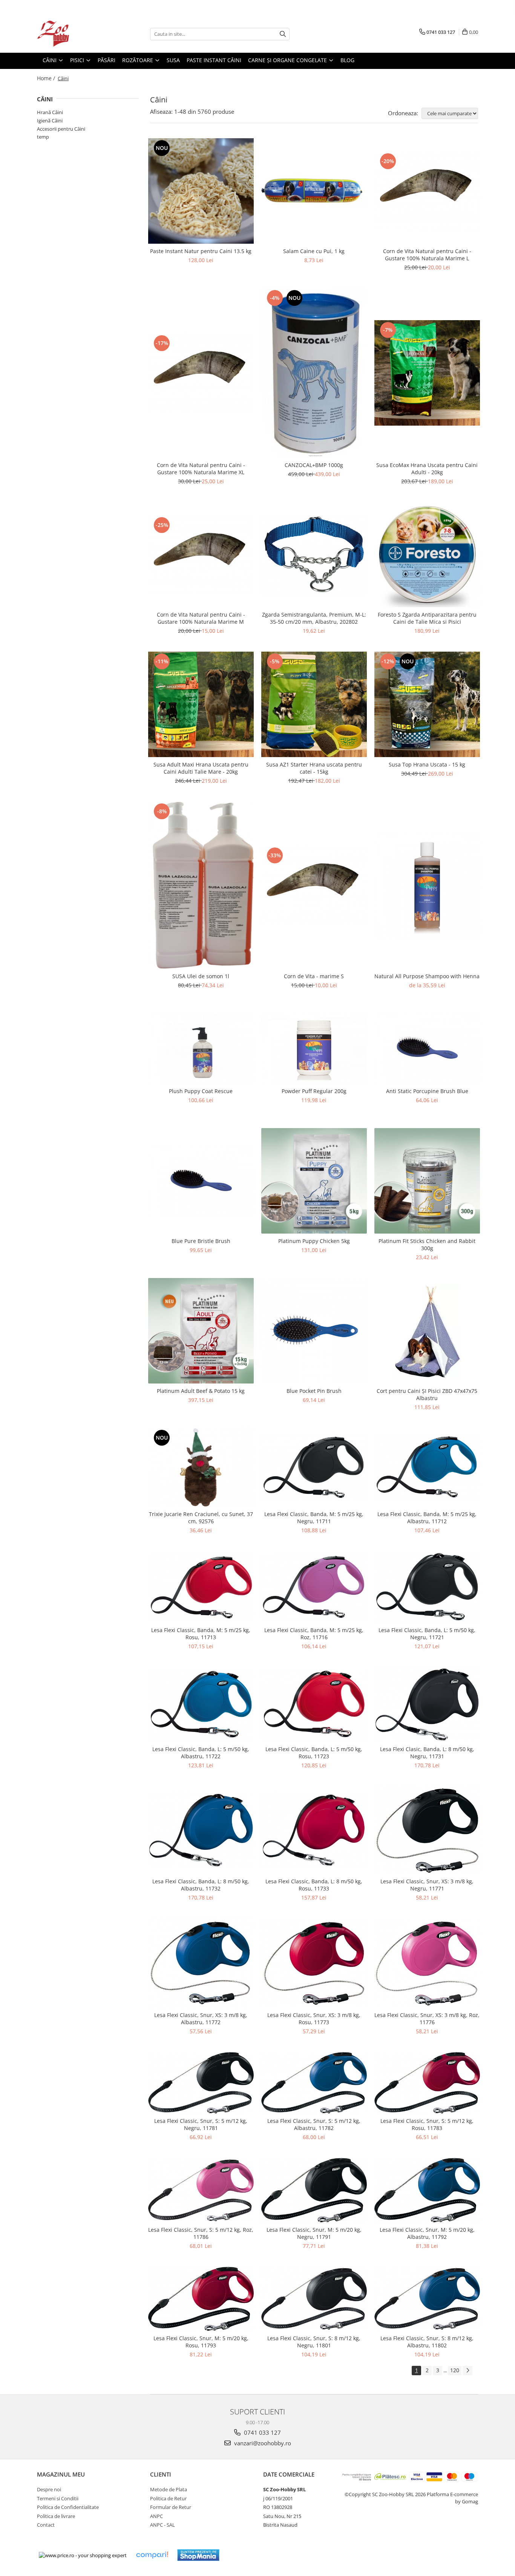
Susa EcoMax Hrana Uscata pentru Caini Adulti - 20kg (427, 469)
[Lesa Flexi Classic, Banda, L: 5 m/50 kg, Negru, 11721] (427, 1587)
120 (455, 2370)
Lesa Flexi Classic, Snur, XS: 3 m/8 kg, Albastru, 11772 (201, 2019)
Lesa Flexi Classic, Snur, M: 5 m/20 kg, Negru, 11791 (314, 2233)
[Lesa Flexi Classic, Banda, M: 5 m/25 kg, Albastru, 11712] (427, 1467)
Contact (46, 2525)
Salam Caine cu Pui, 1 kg (314, 251)
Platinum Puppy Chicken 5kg (314, 1241)
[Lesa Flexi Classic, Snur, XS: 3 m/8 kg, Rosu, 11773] (314, 1963)
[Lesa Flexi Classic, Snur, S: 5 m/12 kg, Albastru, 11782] (314, 2083)
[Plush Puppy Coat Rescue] (201, 1048)
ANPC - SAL (162, 2525)
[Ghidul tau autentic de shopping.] (152, 2555)
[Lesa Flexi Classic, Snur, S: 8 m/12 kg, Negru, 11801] (314, 2299)
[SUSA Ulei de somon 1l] (201, 885)
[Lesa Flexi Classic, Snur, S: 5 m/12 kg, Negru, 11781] (201, 2083)
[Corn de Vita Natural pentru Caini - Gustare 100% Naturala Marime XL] (201, 373)
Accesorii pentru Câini (61, 129)
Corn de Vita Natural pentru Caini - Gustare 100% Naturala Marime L (427, 255)
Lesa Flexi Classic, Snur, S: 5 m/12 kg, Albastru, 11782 (314, 2124)
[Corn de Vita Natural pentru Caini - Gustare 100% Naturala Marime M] (201, 555)
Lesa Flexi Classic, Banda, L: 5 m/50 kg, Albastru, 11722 (201, 1753)
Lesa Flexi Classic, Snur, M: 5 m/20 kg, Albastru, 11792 (427, 2233)
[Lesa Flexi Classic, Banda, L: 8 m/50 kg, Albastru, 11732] (201, 1830)
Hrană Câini (50, 112)
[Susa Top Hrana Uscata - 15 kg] (427, 704)
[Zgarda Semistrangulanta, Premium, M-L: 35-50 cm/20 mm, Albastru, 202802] (314, 555)
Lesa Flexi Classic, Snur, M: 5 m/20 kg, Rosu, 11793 (201, 2342)
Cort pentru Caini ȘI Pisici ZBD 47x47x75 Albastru (427, 1394)
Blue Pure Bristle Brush (201, 1241)
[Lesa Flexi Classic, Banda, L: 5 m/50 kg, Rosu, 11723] (314, 1704)
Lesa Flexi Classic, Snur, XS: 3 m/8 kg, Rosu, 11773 (314, 2019)
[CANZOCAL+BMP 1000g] (314, 373)
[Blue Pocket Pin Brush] (314, 1331)
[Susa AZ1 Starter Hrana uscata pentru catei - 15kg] (314, 704)
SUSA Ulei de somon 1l (201, 976)
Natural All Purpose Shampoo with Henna (427, 976)
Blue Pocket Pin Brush (314, 1391)
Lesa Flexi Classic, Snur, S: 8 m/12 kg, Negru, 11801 (314, 2342)
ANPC (156, 2516)
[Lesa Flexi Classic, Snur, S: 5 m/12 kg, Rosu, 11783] (427, 2083)
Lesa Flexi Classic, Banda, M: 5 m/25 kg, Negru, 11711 (314, 1518)
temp (43, 137)
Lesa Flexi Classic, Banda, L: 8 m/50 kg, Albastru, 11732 (201, 1885)
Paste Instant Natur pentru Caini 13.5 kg (201, 251)
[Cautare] (283, 34)
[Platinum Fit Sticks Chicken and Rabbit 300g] (427, 1181)
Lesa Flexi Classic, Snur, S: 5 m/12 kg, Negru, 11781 (201, 2124)
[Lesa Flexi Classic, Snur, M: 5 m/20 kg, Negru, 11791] (314, 2190)
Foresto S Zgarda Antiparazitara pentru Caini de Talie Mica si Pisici (427, 618)
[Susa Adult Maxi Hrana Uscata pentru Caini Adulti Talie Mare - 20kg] (201, 704)
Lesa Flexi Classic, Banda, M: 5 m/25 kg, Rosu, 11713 (201, 1634)
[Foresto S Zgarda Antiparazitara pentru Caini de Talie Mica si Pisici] (427, 555)
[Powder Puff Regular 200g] (314, 1048)
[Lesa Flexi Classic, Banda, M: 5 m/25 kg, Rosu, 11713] (201, 1587)
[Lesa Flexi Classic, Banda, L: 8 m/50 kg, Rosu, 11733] (314, 1830)
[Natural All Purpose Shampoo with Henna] (427, 885)
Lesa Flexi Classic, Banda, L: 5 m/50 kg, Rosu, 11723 (314, 1753)
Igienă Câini (50, 121)
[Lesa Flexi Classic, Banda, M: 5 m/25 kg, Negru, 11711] (314, 1467)
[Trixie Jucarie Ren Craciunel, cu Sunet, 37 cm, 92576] (201, 1467)
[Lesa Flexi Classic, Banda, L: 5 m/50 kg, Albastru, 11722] (201, 1704)
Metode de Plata (169, 2489)
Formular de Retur (171, 2507)
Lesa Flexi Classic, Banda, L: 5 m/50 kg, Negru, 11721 (427, 1634)
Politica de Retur (168, 2498)
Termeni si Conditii (58, 2498)
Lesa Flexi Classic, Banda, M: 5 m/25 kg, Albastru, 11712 (427, 1518)
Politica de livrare (56, 2516)
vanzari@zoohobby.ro (262, 2443)
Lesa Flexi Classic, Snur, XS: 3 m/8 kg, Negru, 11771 (427, 1885)
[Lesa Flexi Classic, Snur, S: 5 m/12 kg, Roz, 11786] (201, 2190)
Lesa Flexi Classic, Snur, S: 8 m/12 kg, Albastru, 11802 (427, 2342)
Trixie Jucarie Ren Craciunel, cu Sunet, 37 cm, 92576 (201, 1518)
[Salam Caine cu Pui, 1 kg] (314, 191)
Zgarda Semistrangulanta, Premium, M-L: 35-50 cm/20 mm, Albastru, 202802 (314, 618)
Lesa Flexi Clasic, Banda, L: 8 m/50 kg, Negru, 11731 (427, 1753)
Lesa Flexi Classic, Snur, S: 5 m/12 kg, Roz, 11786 (201, 2233)
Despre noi (49, 2489)
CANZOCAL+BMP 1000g (314, 465)
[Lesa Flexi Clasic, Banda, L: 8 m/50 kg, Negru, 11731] (427, 1704)
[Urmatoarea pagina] (467, 2371)
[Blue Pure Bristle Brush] (201, 1181)
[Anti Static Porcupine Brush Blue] (427, 1048)
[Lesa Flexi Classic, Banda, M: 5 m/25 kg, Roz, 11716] (314, 1587)
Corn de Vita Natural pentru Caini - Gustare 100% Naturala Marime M (201, 618)
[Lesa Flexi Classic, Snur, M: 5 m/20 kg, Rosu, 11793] (201, 2299)
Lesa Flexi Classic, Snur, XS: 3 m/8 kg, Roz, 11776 (427, 2019)
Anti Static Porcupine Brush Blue (427, 1091)
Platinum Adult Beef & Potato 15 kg (201, 1391)
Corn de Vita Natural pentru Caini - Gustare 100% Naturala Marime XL (201, 469)
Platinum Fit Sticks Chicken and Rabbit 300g (427, 1244)
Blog (347, 60)
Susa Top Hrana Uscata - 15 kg (427, 764)
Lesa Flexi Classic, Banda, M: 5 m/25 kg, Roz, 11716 (314, 1634)
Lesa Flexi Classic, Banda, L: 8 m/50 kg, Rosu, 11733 (314, 1885)
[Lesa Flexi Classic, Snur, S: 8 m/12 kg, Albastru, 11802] (427, 2299)
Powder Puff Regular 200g (314, 1091)
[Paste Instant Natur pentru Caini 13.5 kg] (201, 191)
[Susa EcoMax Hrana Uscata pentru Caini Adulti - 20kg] (427, 373)
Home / (47, 78)
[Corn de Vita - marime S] (314, 885)
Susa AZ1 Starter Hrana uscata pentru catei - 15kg (314, 768)
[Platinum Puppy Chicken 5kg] (314, 1181)
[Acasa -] (75, 34)
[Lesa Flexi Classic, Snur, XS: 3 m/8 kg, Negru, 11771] (427, 1830)
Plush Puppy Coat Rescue (201, 1091)
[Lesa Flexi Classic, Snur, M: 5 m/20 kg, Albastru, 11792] (427, 2190)
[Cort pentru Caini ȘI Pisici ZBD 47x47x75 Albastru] (427, 1331)
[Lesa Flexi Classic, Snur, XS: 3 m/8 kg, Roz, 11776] (427, 1963)
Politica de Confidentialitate (68, 2507)
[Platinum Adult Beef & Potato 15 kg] (201, 1331)
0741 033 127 (262, 2432)
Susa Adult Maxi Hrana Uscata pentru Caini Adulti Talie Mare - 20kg (201, 768)
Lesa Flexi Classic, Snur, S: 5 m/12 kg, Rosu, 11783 (427, 2124)
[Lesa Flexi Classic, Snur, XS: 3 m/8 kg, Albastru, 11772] (201, 1963)
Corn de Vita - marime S (314, 976)
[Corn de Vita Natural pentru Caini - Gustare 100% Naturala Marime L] (427, 191)
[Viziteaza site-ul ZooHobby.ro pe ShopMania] (198, 2555)
